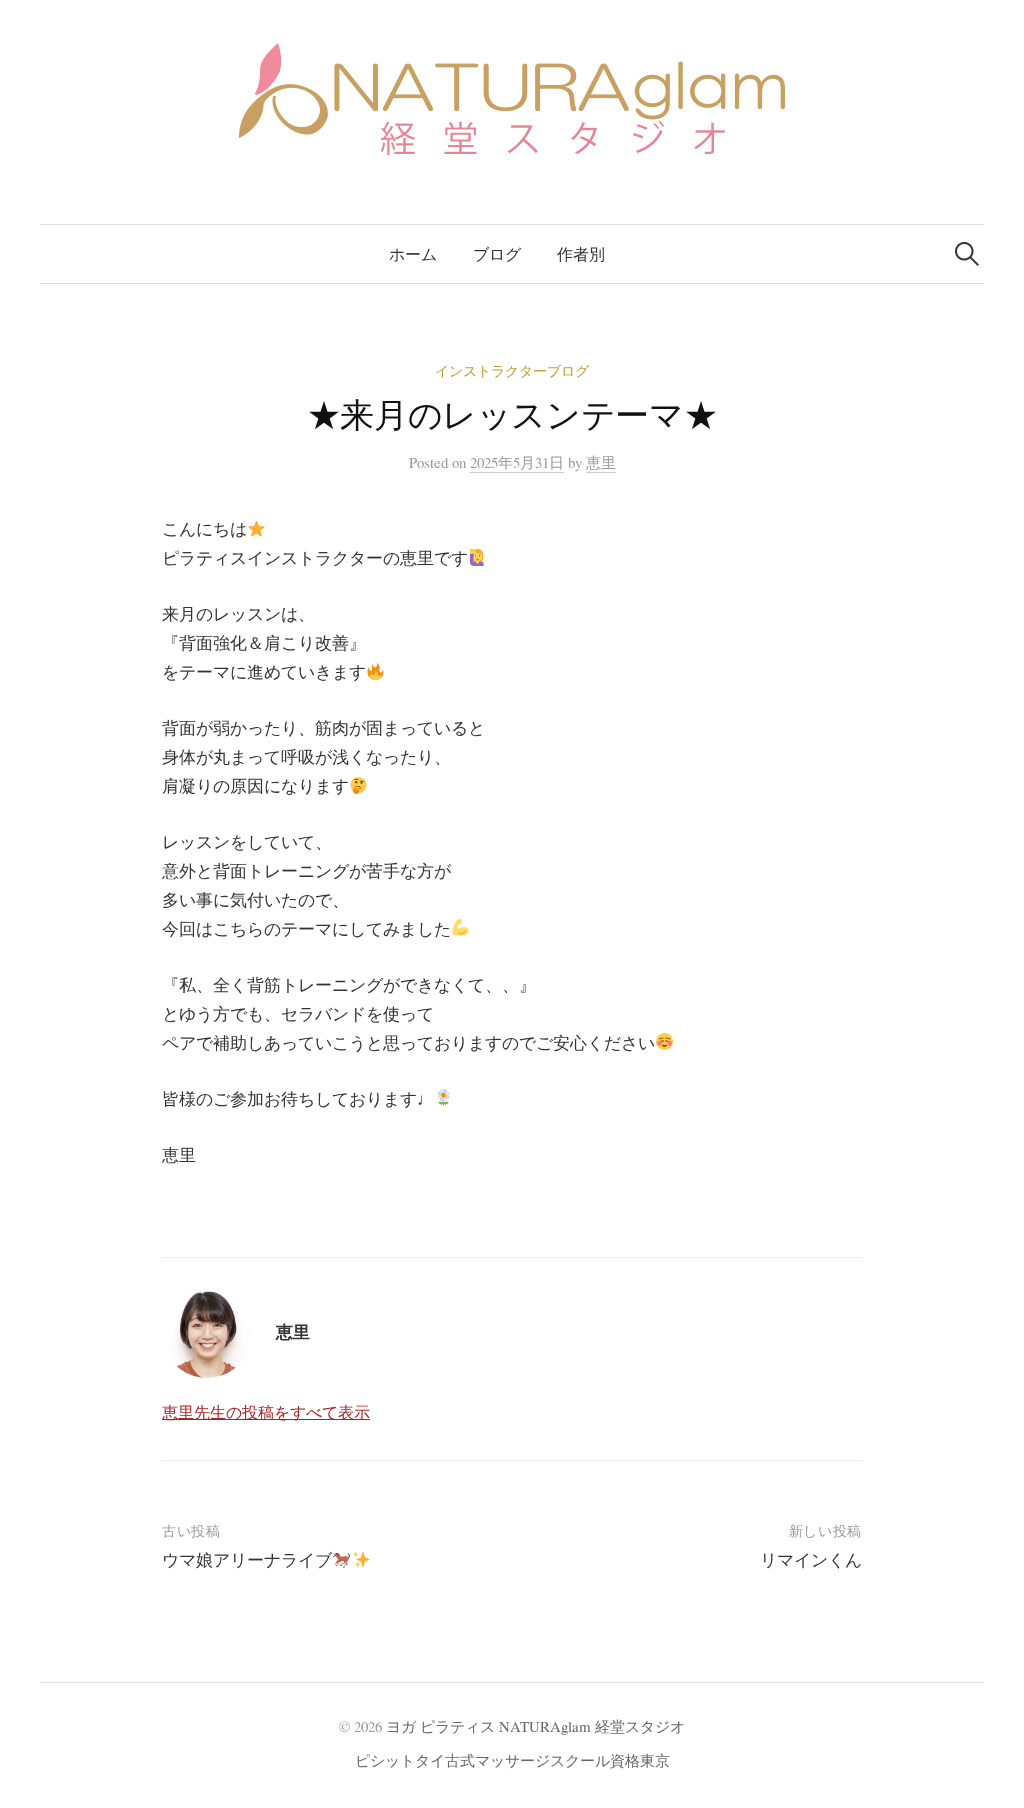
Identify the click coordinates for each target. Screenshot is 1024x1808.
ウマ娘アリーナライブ (247, 1559)
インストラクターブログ (512, 370)
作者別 (581, 253)
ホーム (413, 253)
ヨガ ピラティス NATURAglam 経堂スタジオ (535, 1726)
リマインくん (811, 1559)
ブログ (497, 253)
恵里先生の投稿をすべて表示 (266, 1411)
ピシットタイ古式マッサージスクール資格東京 (512, 1760)
